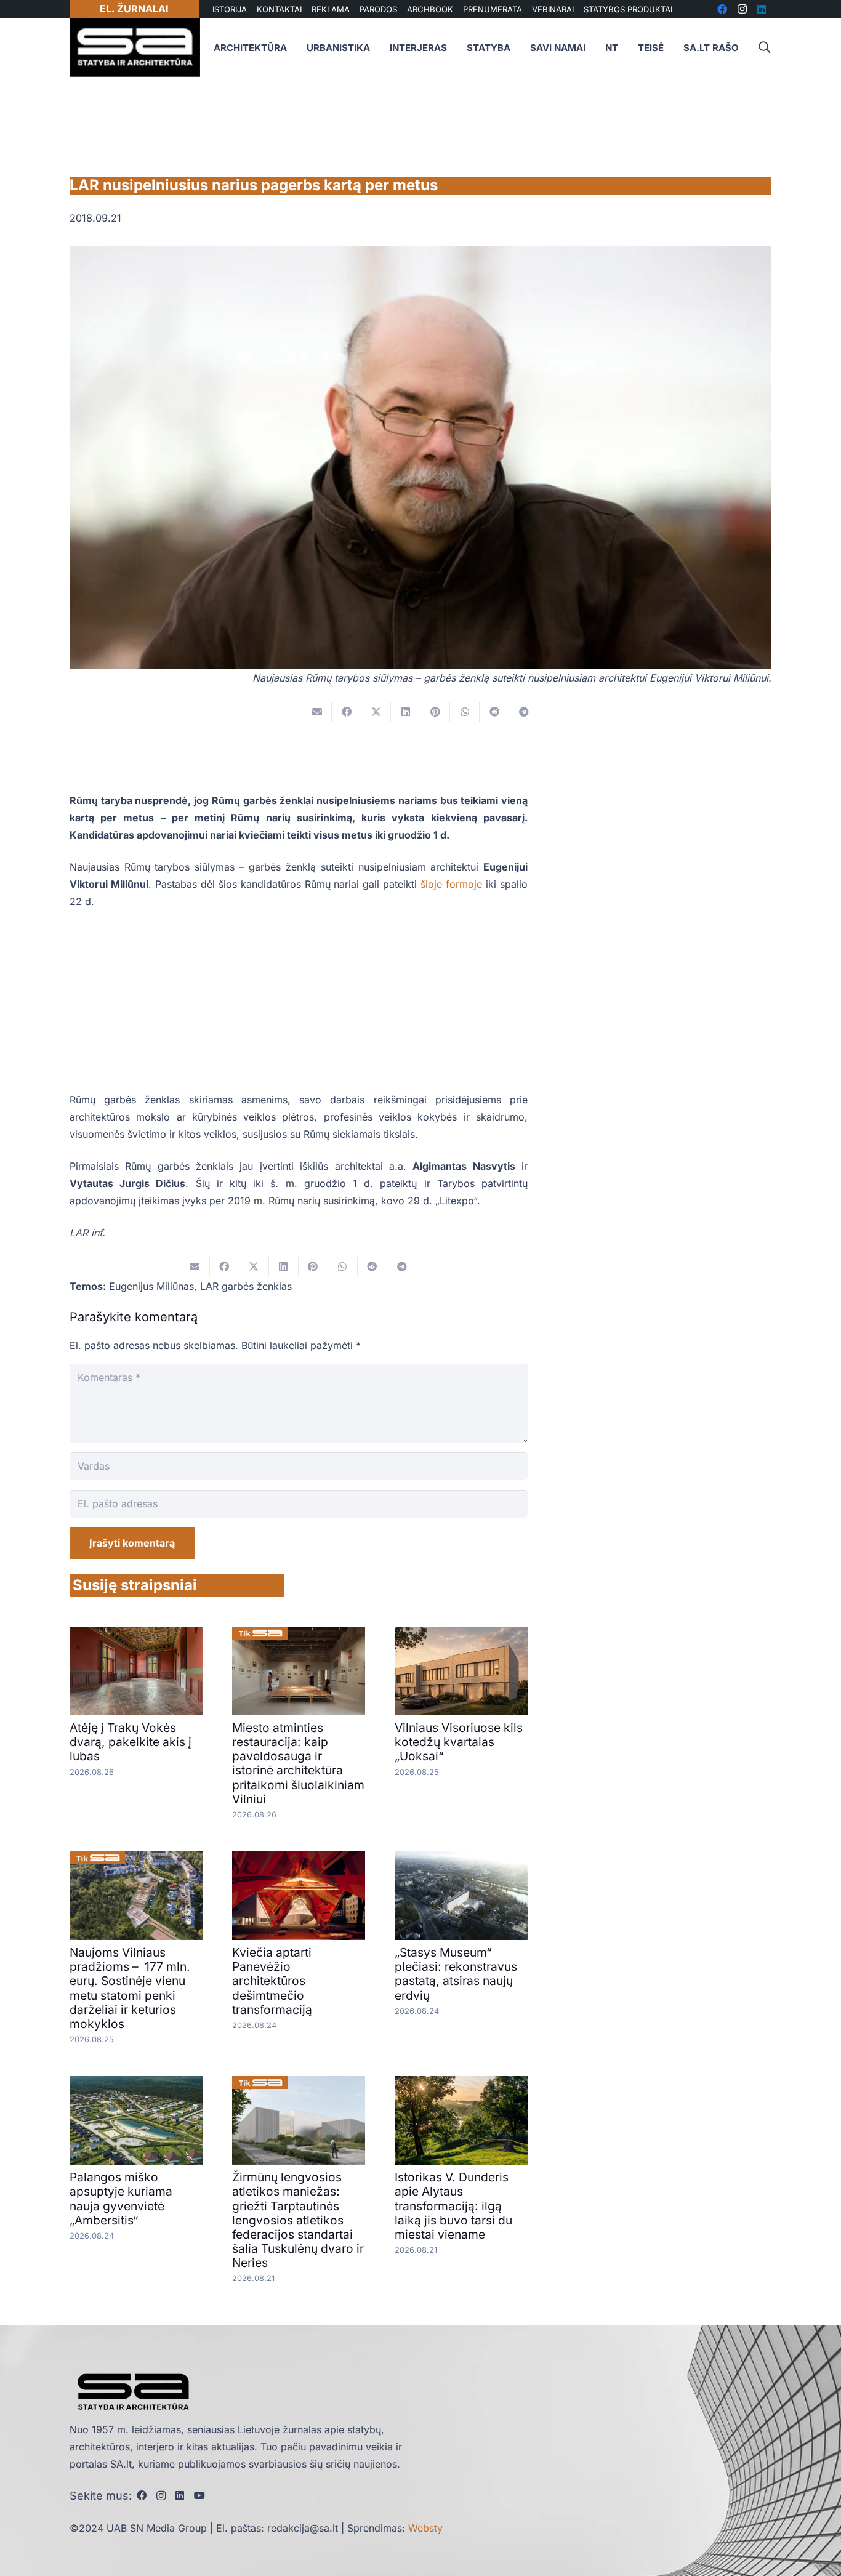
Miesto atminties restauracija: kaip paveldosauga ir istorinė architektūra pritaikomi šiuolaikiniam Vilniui (298, 1763)
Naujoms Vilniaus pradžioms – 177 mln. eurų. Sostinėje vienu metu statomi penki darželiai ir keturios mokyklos (130, 1988)
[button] (764, 48)
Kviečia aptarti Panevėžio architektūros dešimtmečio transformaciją (272, 1981)
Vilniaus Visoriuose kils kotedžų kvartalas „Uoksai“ (459, 1742)
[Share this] (347, 712)
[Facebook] (142, 2495)
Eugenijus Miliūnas (151, 1286)
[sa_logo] (135, 48)
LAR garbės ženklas (246, 1286)
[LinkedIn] (180, 2495)
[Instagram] (161, 2496)
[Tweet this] (376, 712)
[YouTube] (199, 2495)
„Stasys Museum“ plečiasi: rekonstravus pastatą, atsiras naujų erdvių (456, 1974)
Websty (425, 2528)
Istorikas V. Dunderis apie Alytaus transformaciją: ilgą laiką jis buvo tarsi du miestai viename (453, 2205)
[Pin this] (435, 712)
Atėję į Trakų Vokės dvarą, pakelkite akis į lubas (131, 1742)
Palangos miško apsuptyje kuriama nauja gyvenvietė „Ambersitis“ (121, 2198)
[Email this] (317, 712)
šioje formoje (451, 884)
